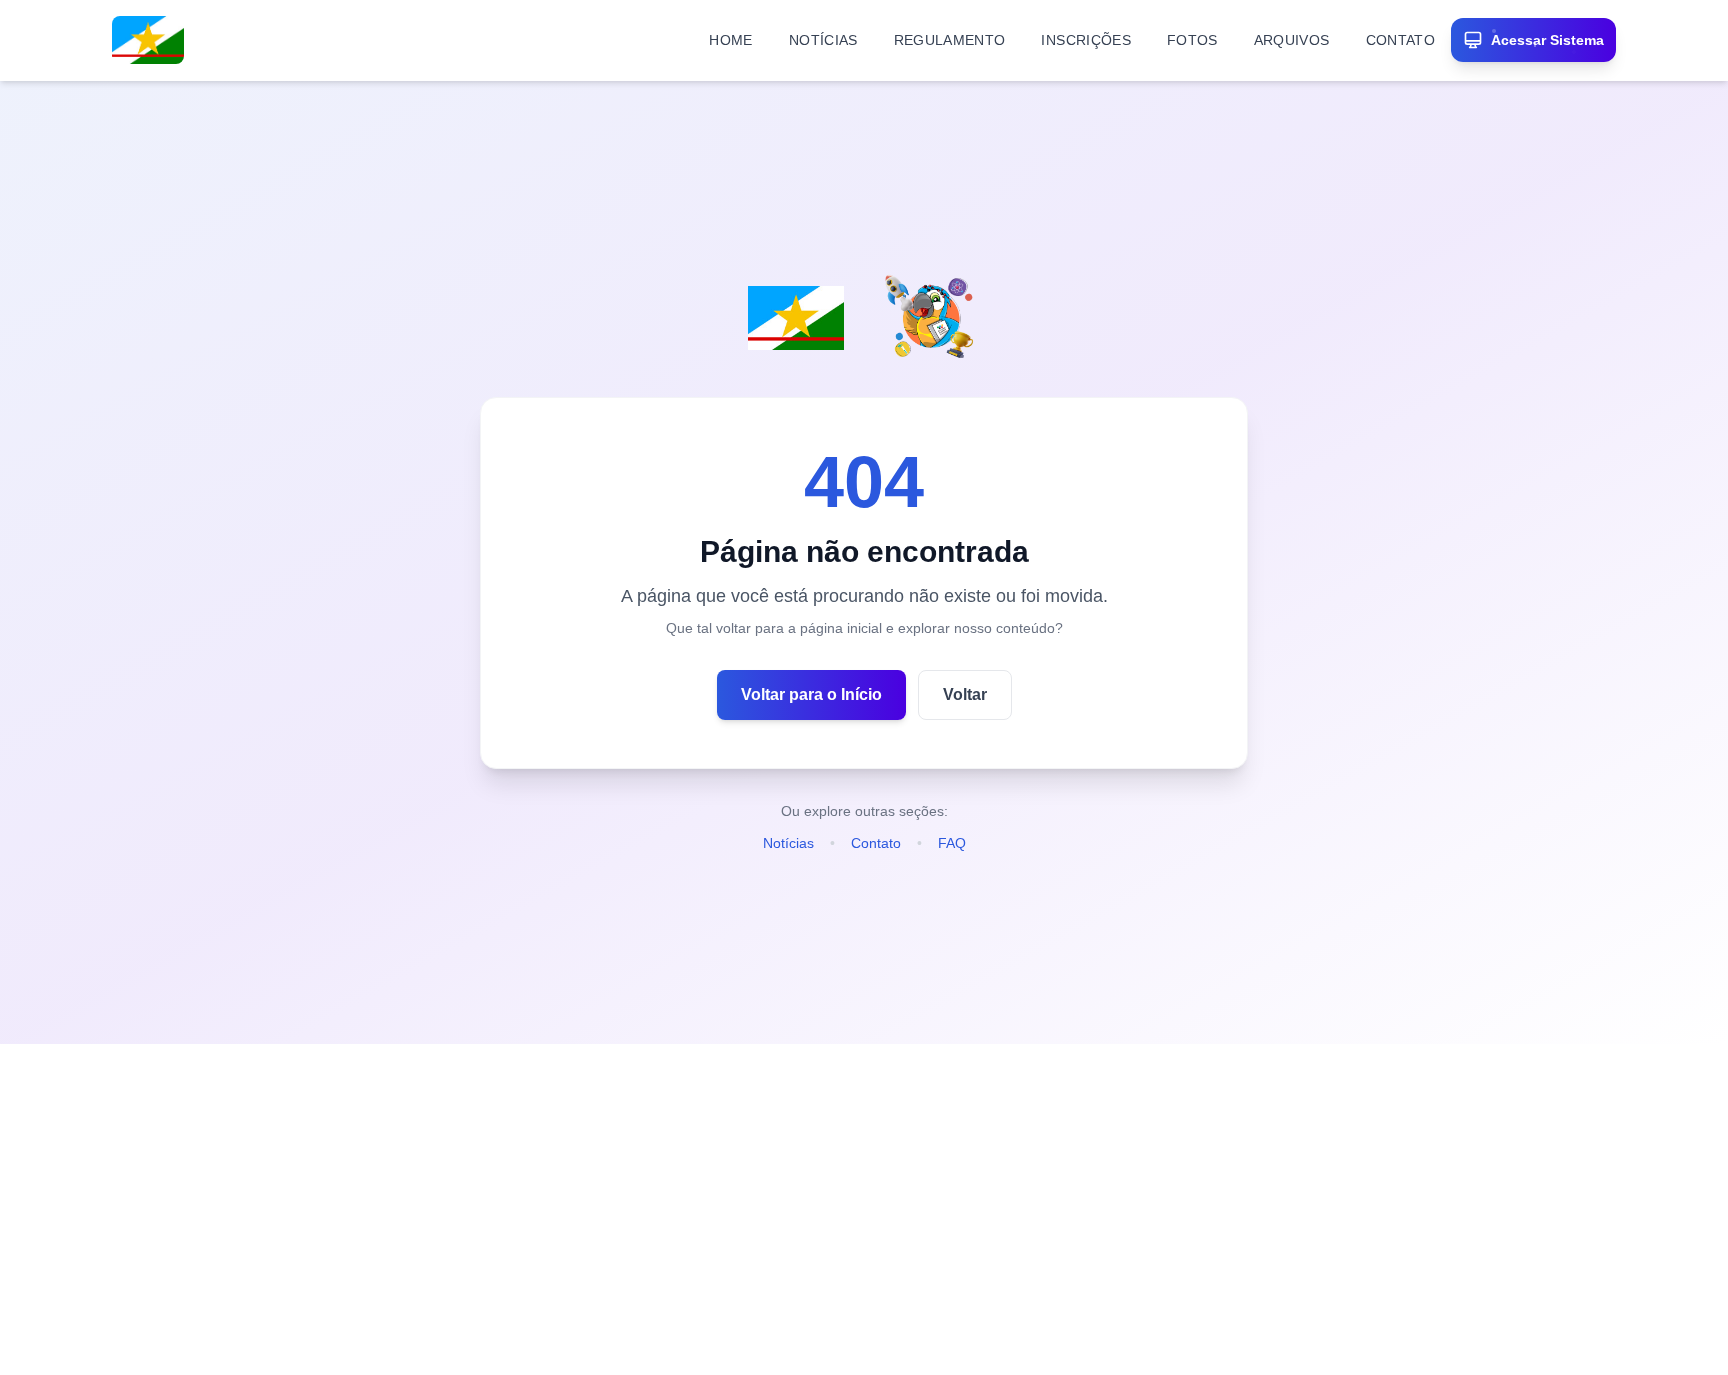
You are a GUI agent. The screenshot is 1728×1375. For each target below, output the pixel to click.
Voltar (965, 694)
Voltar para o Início (811, 694)
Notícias (788, 843)
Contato (876, 843)
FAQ (952, 843)
